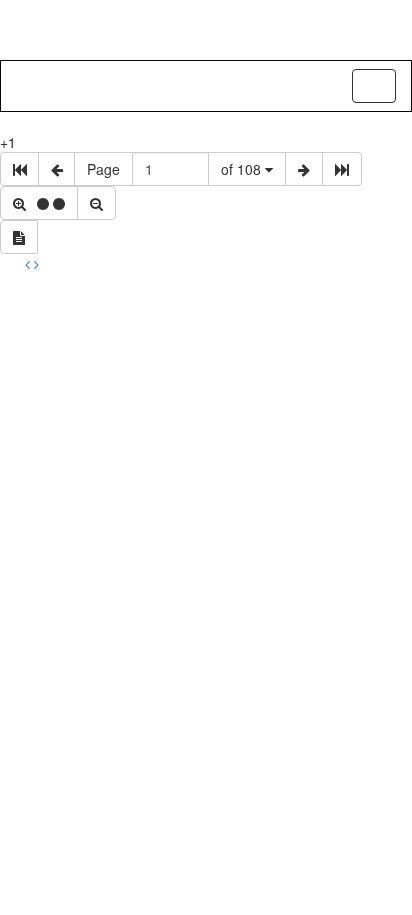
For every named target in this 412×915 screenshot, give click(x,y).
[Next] (36, 264)
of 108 (243, 169)
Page (103, 169)
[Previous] (29, 264)
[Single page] (19, 237)
